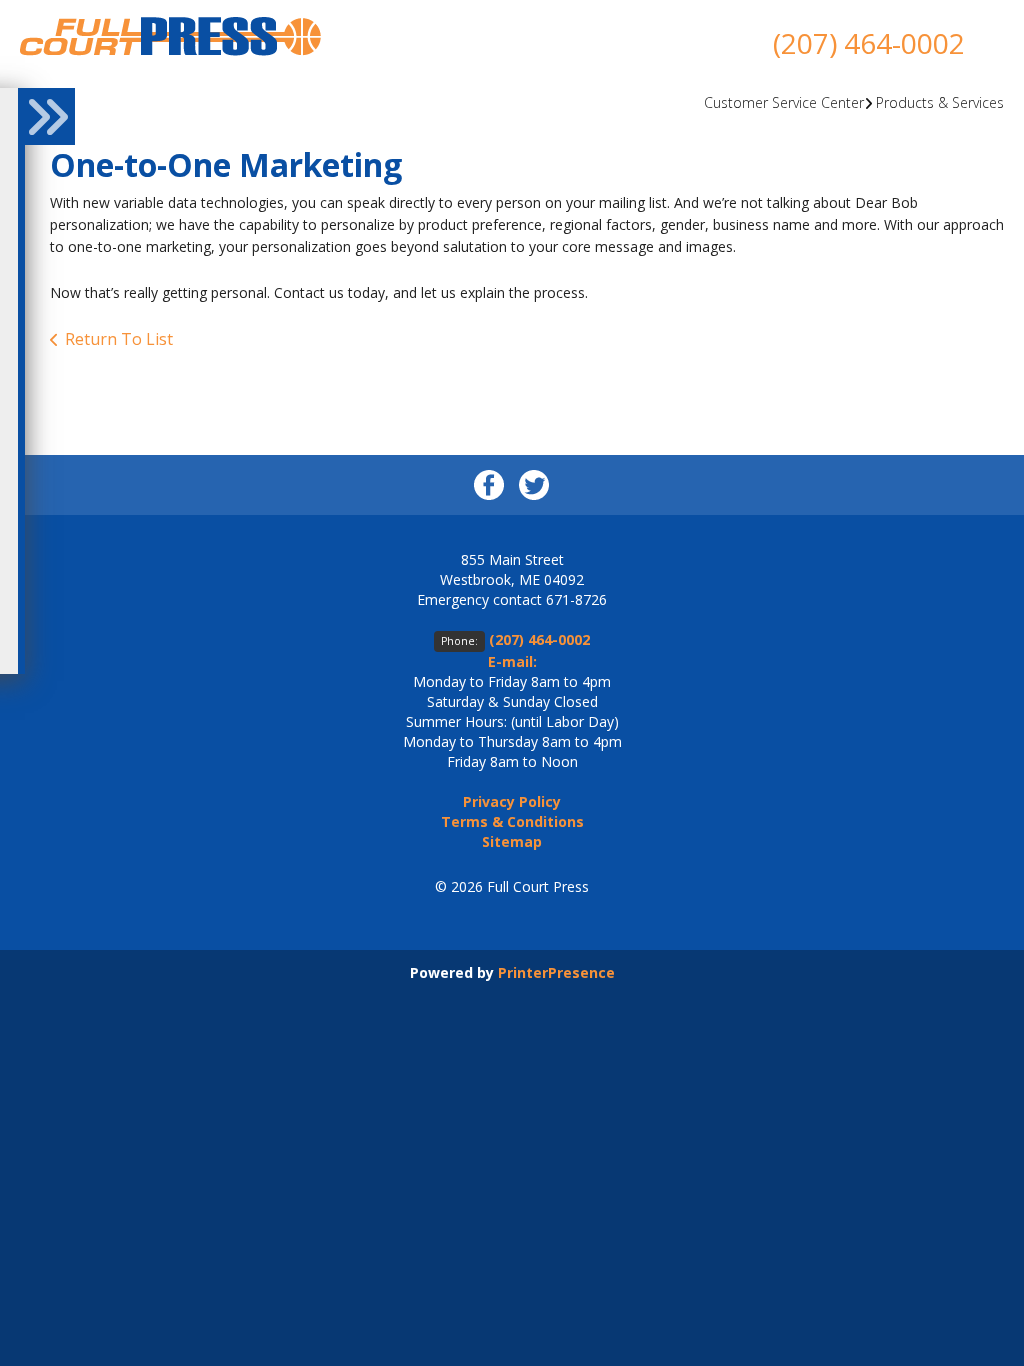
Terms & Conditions (512, 821)
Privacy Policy (512, 801)
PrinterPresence (556, 972)
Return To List (119, 339)
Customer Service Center (784, 102)
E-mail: (512, 661)
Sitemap (512, 841)
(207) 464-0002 (869, 43)
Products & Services (940, 102)
